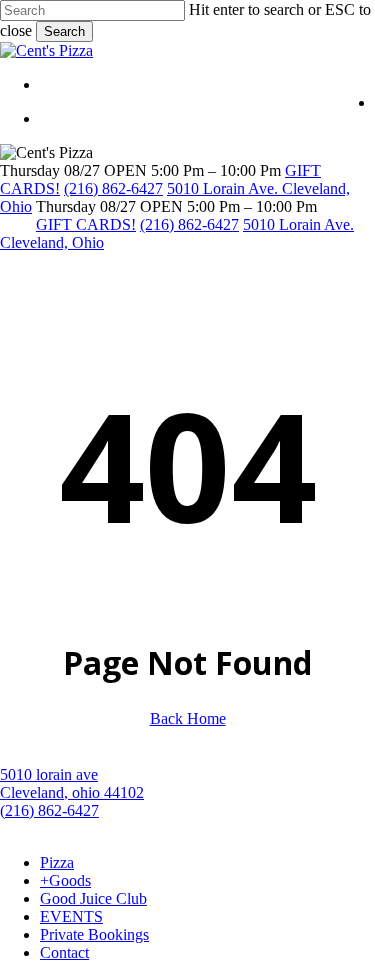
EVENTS (71, 916)
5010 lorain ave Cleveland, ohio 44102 (72, 783)
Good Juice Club (93, 898)
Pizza (57, 862)
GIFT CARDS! (86, 224)
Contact (64, 952)
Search (64, 31)
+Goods (65, 880)
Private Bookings (94, 934)
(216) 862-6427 (113, 188)
